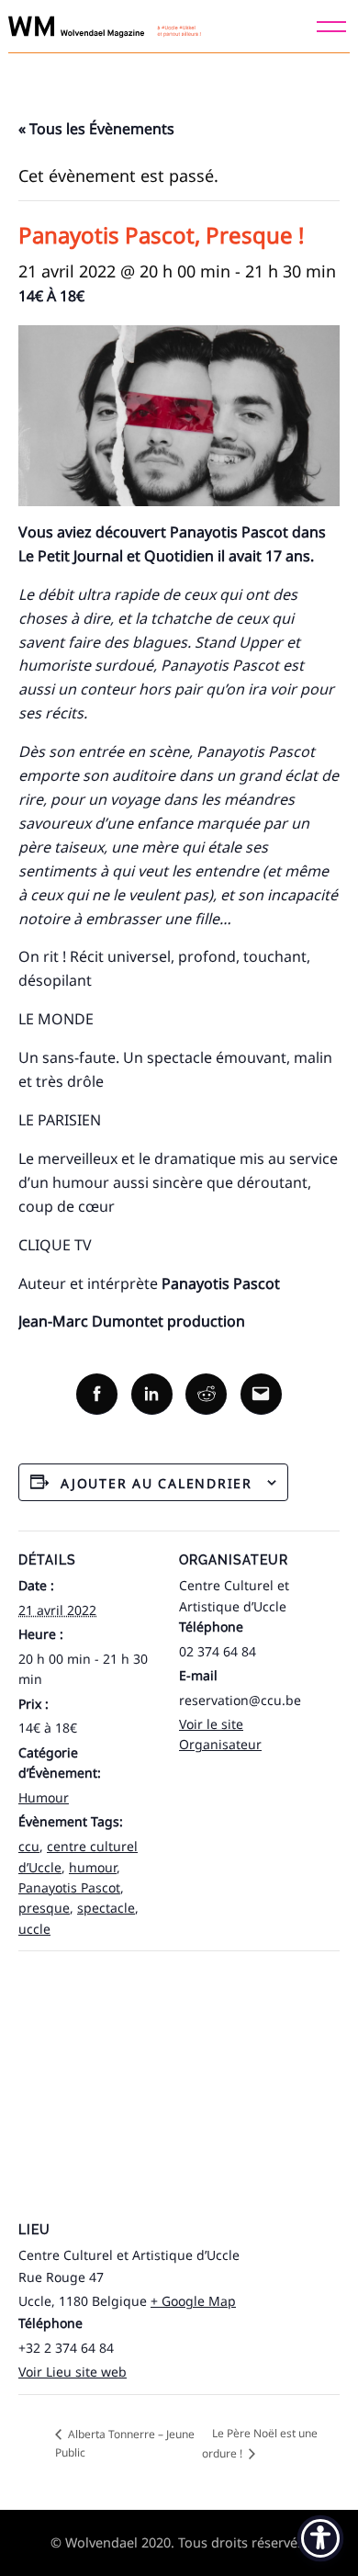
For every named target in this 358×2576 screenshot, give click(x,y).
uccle (34, 1929)
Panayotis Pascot (69, 1887)
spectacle (106, 1908)
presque (44, 1908)
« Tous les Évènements (96, 129)
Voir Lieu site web (73, 2372)
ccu (29, 1846)
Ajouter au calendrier (157, 1483)
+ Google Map (193, 2301)
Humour (44, 1797)
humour (93, 1867)
